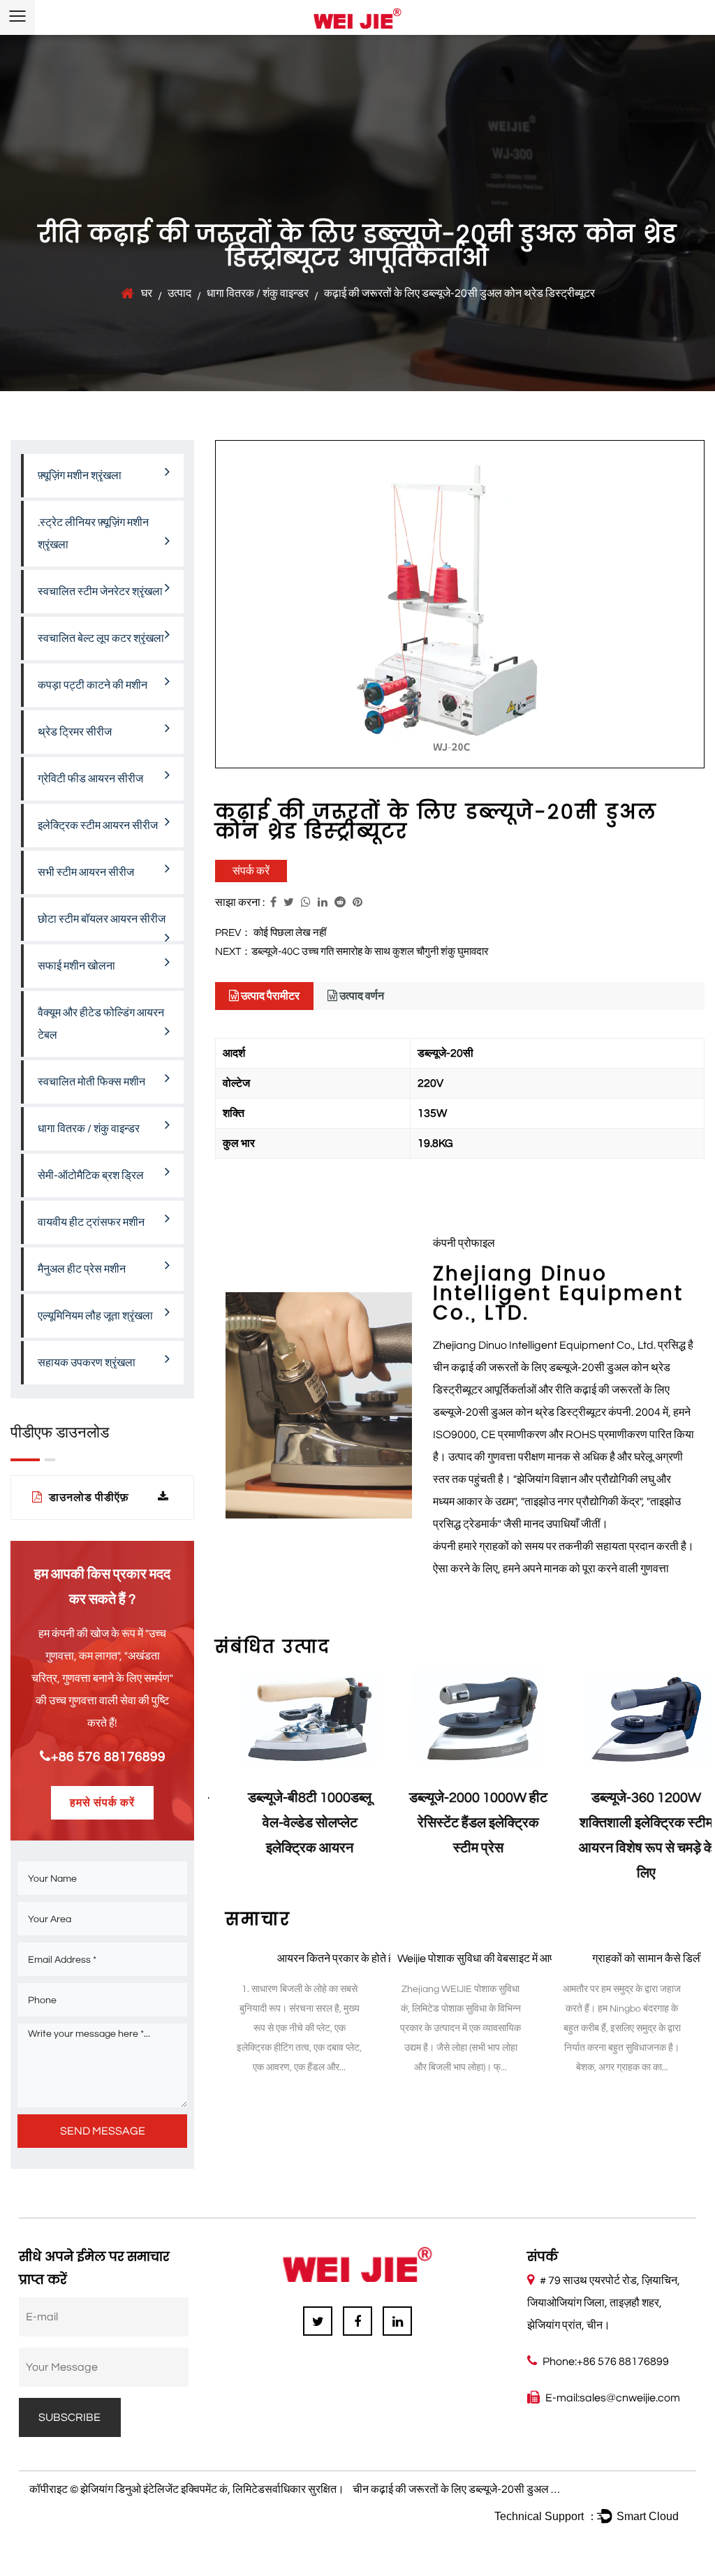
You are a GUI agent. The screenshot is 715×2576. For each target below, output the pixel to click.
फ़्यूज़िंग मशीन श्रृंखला (80, 476)
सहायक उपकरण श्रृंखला (87, 1363)
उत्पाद (179, 293)
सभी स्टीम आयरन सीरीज (86, 872)
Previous (226, 1784)
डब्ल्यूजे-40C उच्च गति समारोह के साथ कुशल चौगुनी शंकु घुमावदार (370, 952)
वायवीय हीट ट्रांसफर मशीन (91, 1222)
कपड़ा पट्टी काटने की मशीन (93, 685)
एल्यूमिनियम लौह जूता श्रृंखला (95, 1316)
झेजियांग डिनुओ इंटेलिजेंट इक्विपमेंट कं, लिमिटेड (172, 2489)
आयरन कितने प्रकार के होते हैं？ (341, 1959)
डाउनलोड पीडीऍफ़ (88, 1498)
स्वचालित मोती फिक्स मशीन (91, 1082)
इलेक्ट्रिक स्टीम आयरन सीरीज (98, 826)
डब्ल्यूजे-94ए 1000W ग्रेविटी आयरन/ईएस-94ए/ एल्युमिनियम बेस (629, 1823)
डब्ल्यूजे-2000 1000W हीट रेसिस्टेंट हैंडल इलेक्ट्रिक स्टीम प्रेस (293, 1823)
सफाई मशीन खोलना (76, 966)
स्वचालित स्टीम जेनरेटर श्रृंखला (100, 592)
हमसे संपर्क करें (102, 1803)
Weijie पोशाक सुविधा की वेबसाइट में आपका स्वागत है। (503, 1959)
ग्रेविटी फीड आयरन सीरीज (90, 779)
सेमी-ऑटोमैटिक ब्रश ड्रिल (91, 1176)
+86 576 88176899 (108, 1757)
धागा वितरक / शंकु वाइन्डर (258, 293)
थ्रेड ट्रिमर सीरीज (75, 732)
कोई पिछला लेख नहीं (290, 933)
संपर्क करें (251, 871)
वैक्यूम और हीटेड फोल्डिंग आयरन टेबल (101, 1024)
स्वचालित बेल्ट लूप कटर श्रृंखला (101, 638)
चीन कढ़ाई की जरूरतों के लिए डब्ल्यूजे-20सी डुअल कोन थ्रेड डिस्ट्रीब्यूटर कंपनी (510, 2489)
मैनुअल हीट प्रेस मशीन (82, 1269)
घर (147, 293)
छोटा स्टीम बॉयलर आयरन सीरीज (102, 919)
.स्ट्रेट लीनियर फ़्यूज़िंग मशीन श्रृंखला (93, 534)
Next (694, 1784)
